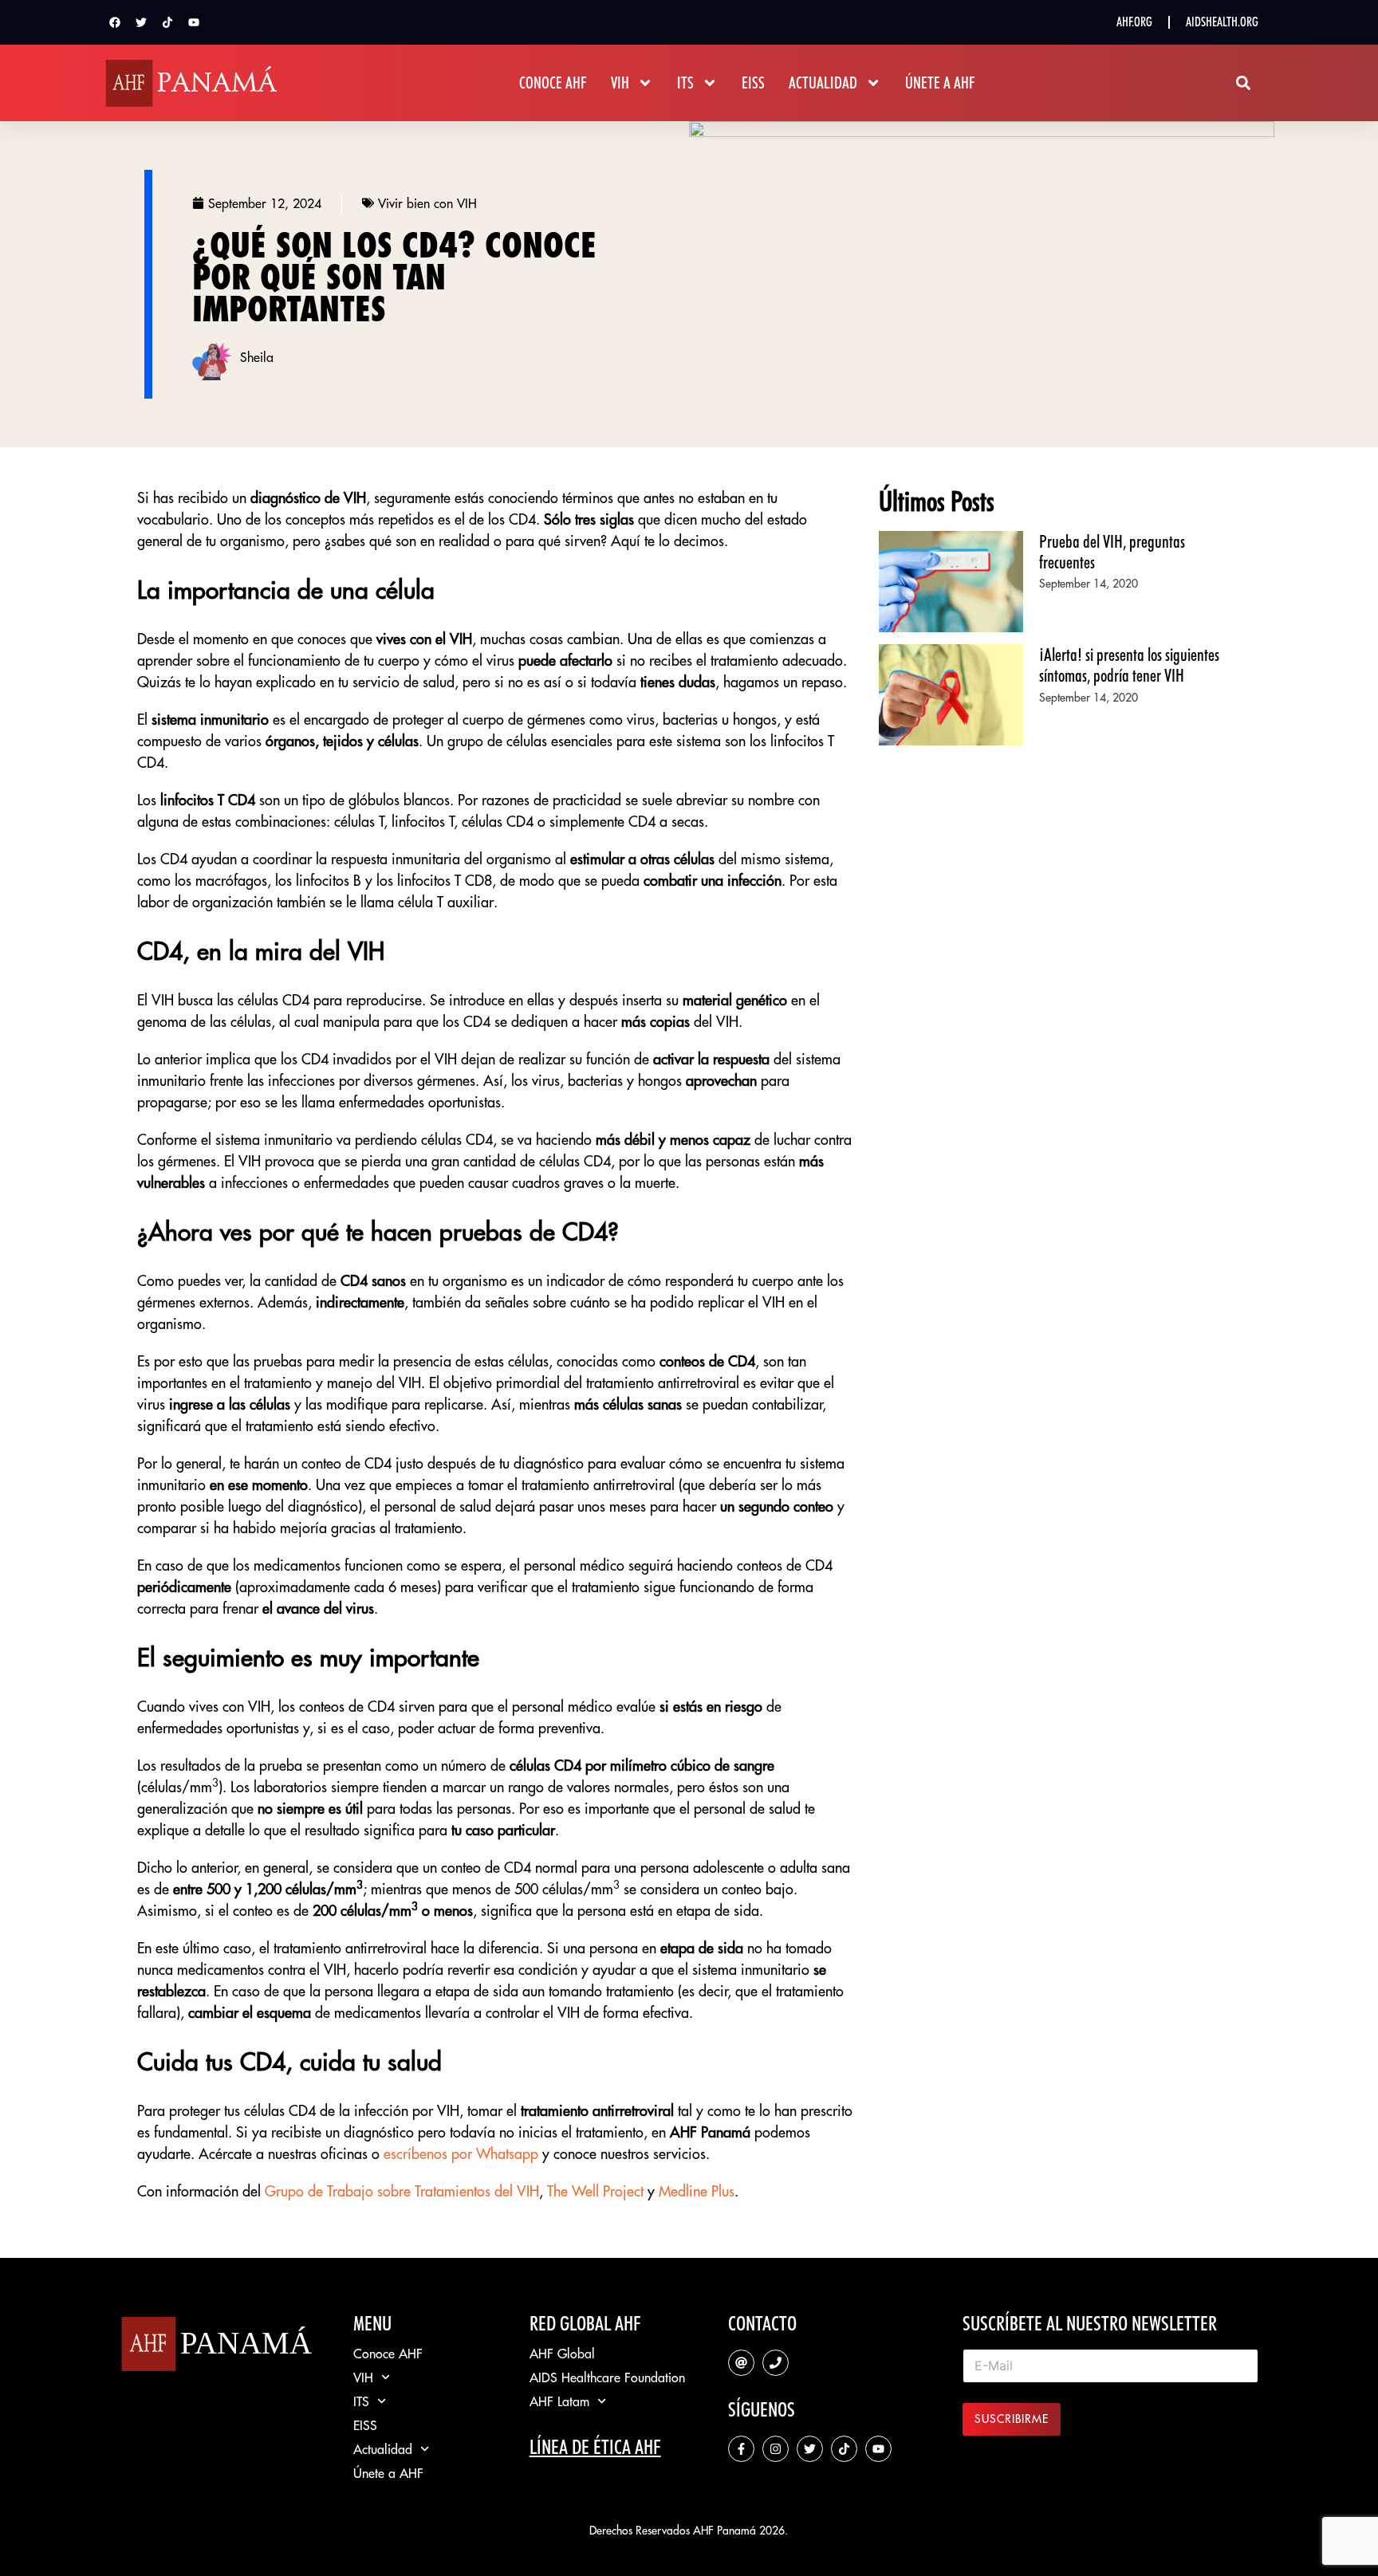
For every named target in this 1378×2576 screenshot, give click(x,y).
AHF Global (562, 2354)
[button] (1244, 83)
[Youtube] (194, 22)
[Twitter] (141, 22)
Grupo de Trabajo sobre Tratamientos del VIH (402, 2191)
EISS (753, 83)
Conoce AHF (553, 83)
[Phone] (776, 2363)
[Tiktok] (167, 22)
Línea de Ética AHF (595, 2447)
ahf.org (1134, 22)
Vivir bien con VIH (427, 203)
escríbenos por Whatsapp (461, 2154)
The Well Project (595, 2191)
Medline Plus (697, 2191)
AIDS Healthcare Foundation (607, 2377)
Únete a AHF (940, 83)
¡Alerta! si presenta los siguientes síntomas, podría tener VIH (1129, 665)
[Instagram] (776, 2449)
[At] (741, 2363)
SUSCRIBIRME (1012, 2419)
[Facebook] (115, 22)
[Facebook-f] (741, 2449)
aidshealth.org (1222, 22)
